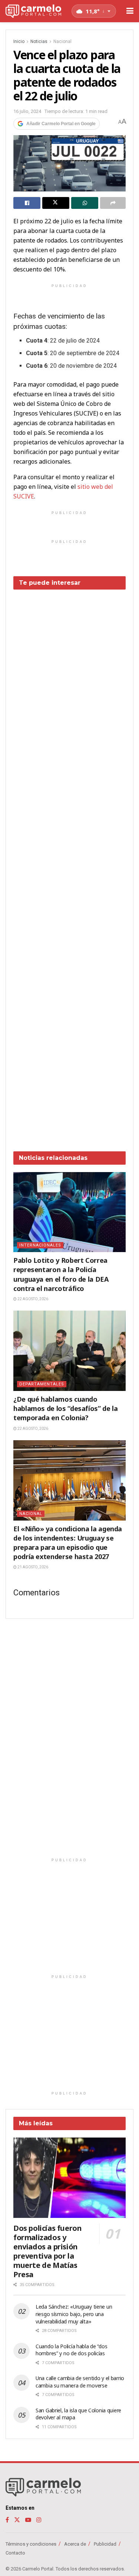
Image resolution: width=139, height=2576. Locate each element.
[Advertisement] (69, 865)
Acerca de (75, 2544)
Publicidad (105, 2544)
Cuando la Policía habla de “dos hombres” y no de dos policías (71, 2350)
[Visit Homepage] (33, 11)
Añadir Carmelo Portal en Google (61, 124)
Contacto (15, 2553)
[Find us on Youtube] (28, 2520)
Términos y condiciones (31, 2544)
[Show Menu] (130, 11)
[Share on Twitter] (56, 203)
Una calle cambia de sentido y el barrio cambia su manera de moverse (80, 2382)
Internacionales (40, 1245)
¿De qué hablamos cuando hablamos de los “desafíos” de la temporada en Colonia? (65, 1408)
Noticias (39, 41)
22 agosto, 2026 (32, 1299)
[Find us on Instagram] (39, 2520)
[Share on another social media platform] (113, 203)
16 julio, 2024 (27, 111)
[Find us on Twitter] (17, 2520)
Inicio (19, 41)
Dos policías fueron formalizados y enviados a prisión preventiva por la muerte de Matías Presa (47, 2251)
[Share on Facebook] (27, 203)
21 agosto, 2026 (32, 1567)
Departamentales (42, 1384)
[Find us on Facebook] (7, 2520)
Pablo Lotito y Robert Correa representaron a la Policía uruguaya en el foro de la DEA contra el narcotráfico (61, 1274)
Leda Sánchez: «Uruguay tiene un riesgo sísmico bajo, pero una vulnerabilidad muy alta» (74, 2314)
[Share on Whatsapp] (85, 203)
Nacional (62, 41)
